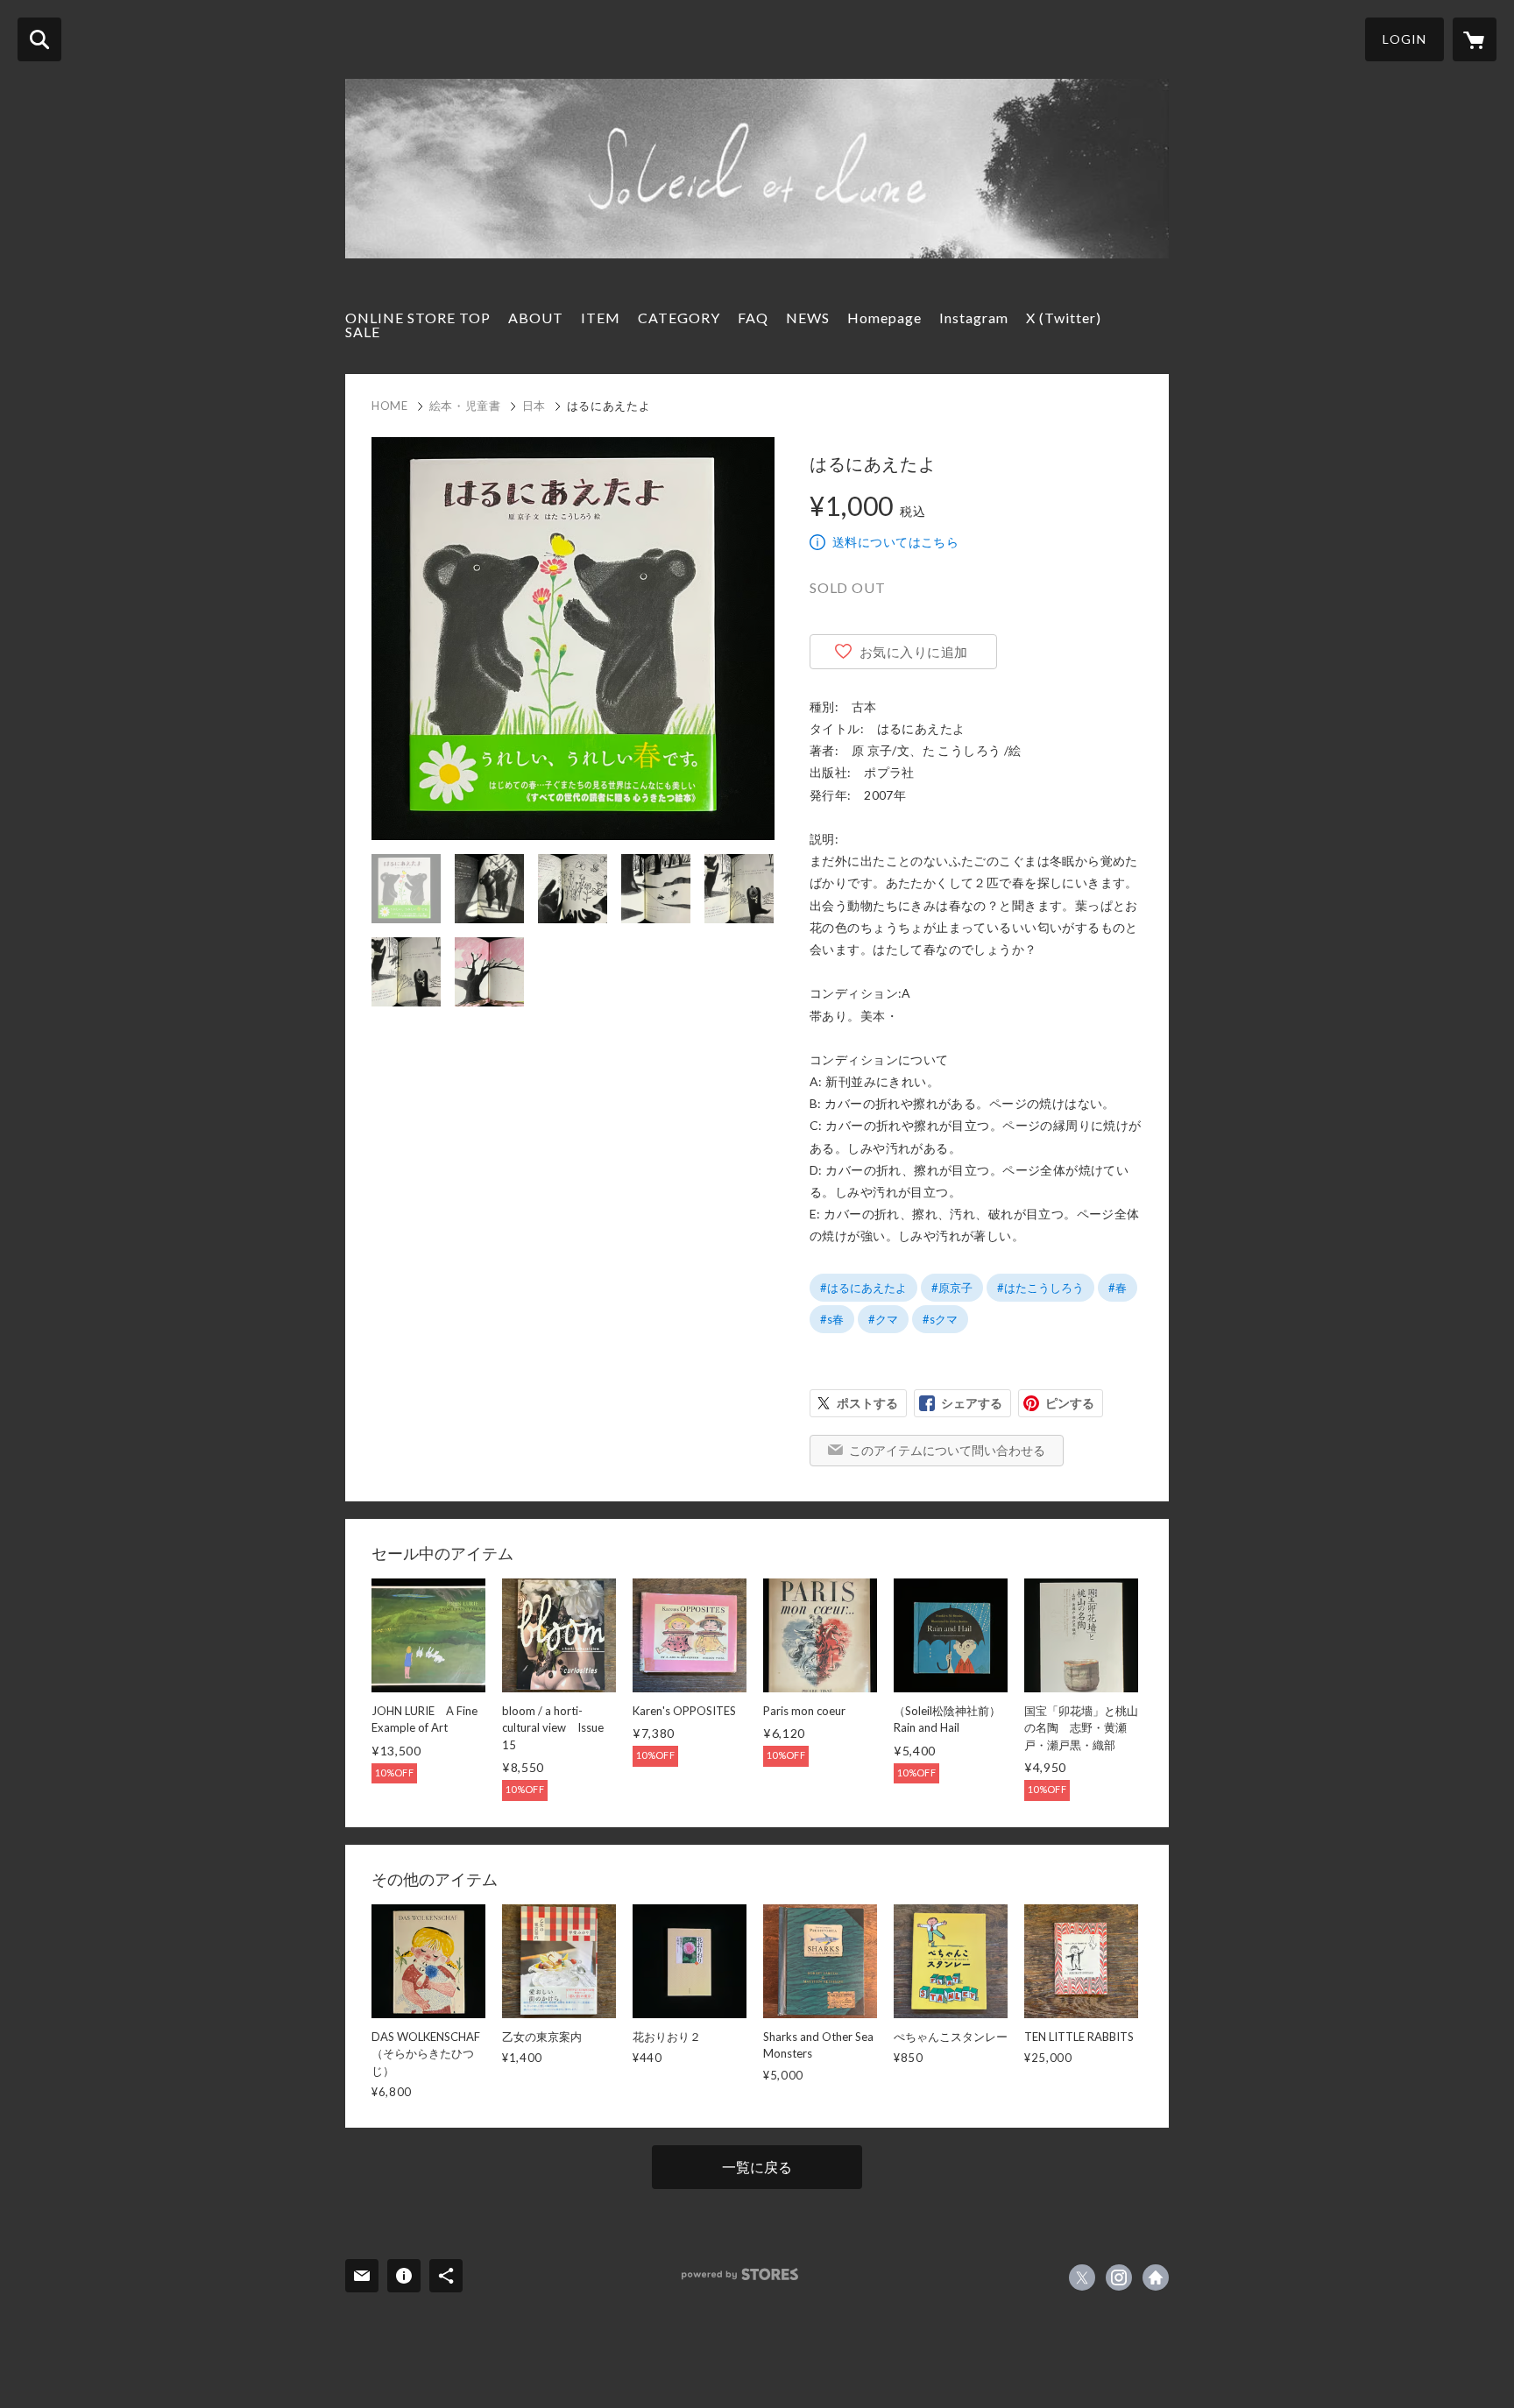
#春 (1118, 1288)
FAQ (753, 318)
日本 (534, 406)
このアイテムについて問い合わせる (947, 1450)
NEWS (808, 318)
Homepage (884, 318)
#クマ (883, 1319)
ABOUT (536, 318)
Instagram (974, 318)
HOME (390, 406)
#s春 (832, 1319)
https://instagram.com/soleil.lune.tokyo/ (1119, 2277)
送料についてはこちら (895, 542)
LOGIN (1404, 39)
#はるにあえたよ (863, 1288)
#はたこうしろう (1040, 1288)
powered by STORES (740, 2274)
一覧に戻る (757, 2167)
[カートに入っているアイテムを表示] (1475, 39)
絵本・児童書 (465, 406)
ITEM (601, 318)
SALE (363, 332)
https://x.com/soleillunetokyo (1082, 2277)
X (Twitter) (1064, 318)
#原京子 (952, 1288)
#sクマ (940, 1319)
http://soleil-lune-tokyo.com (1156, 2277)
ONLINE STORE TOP (418, 318)
